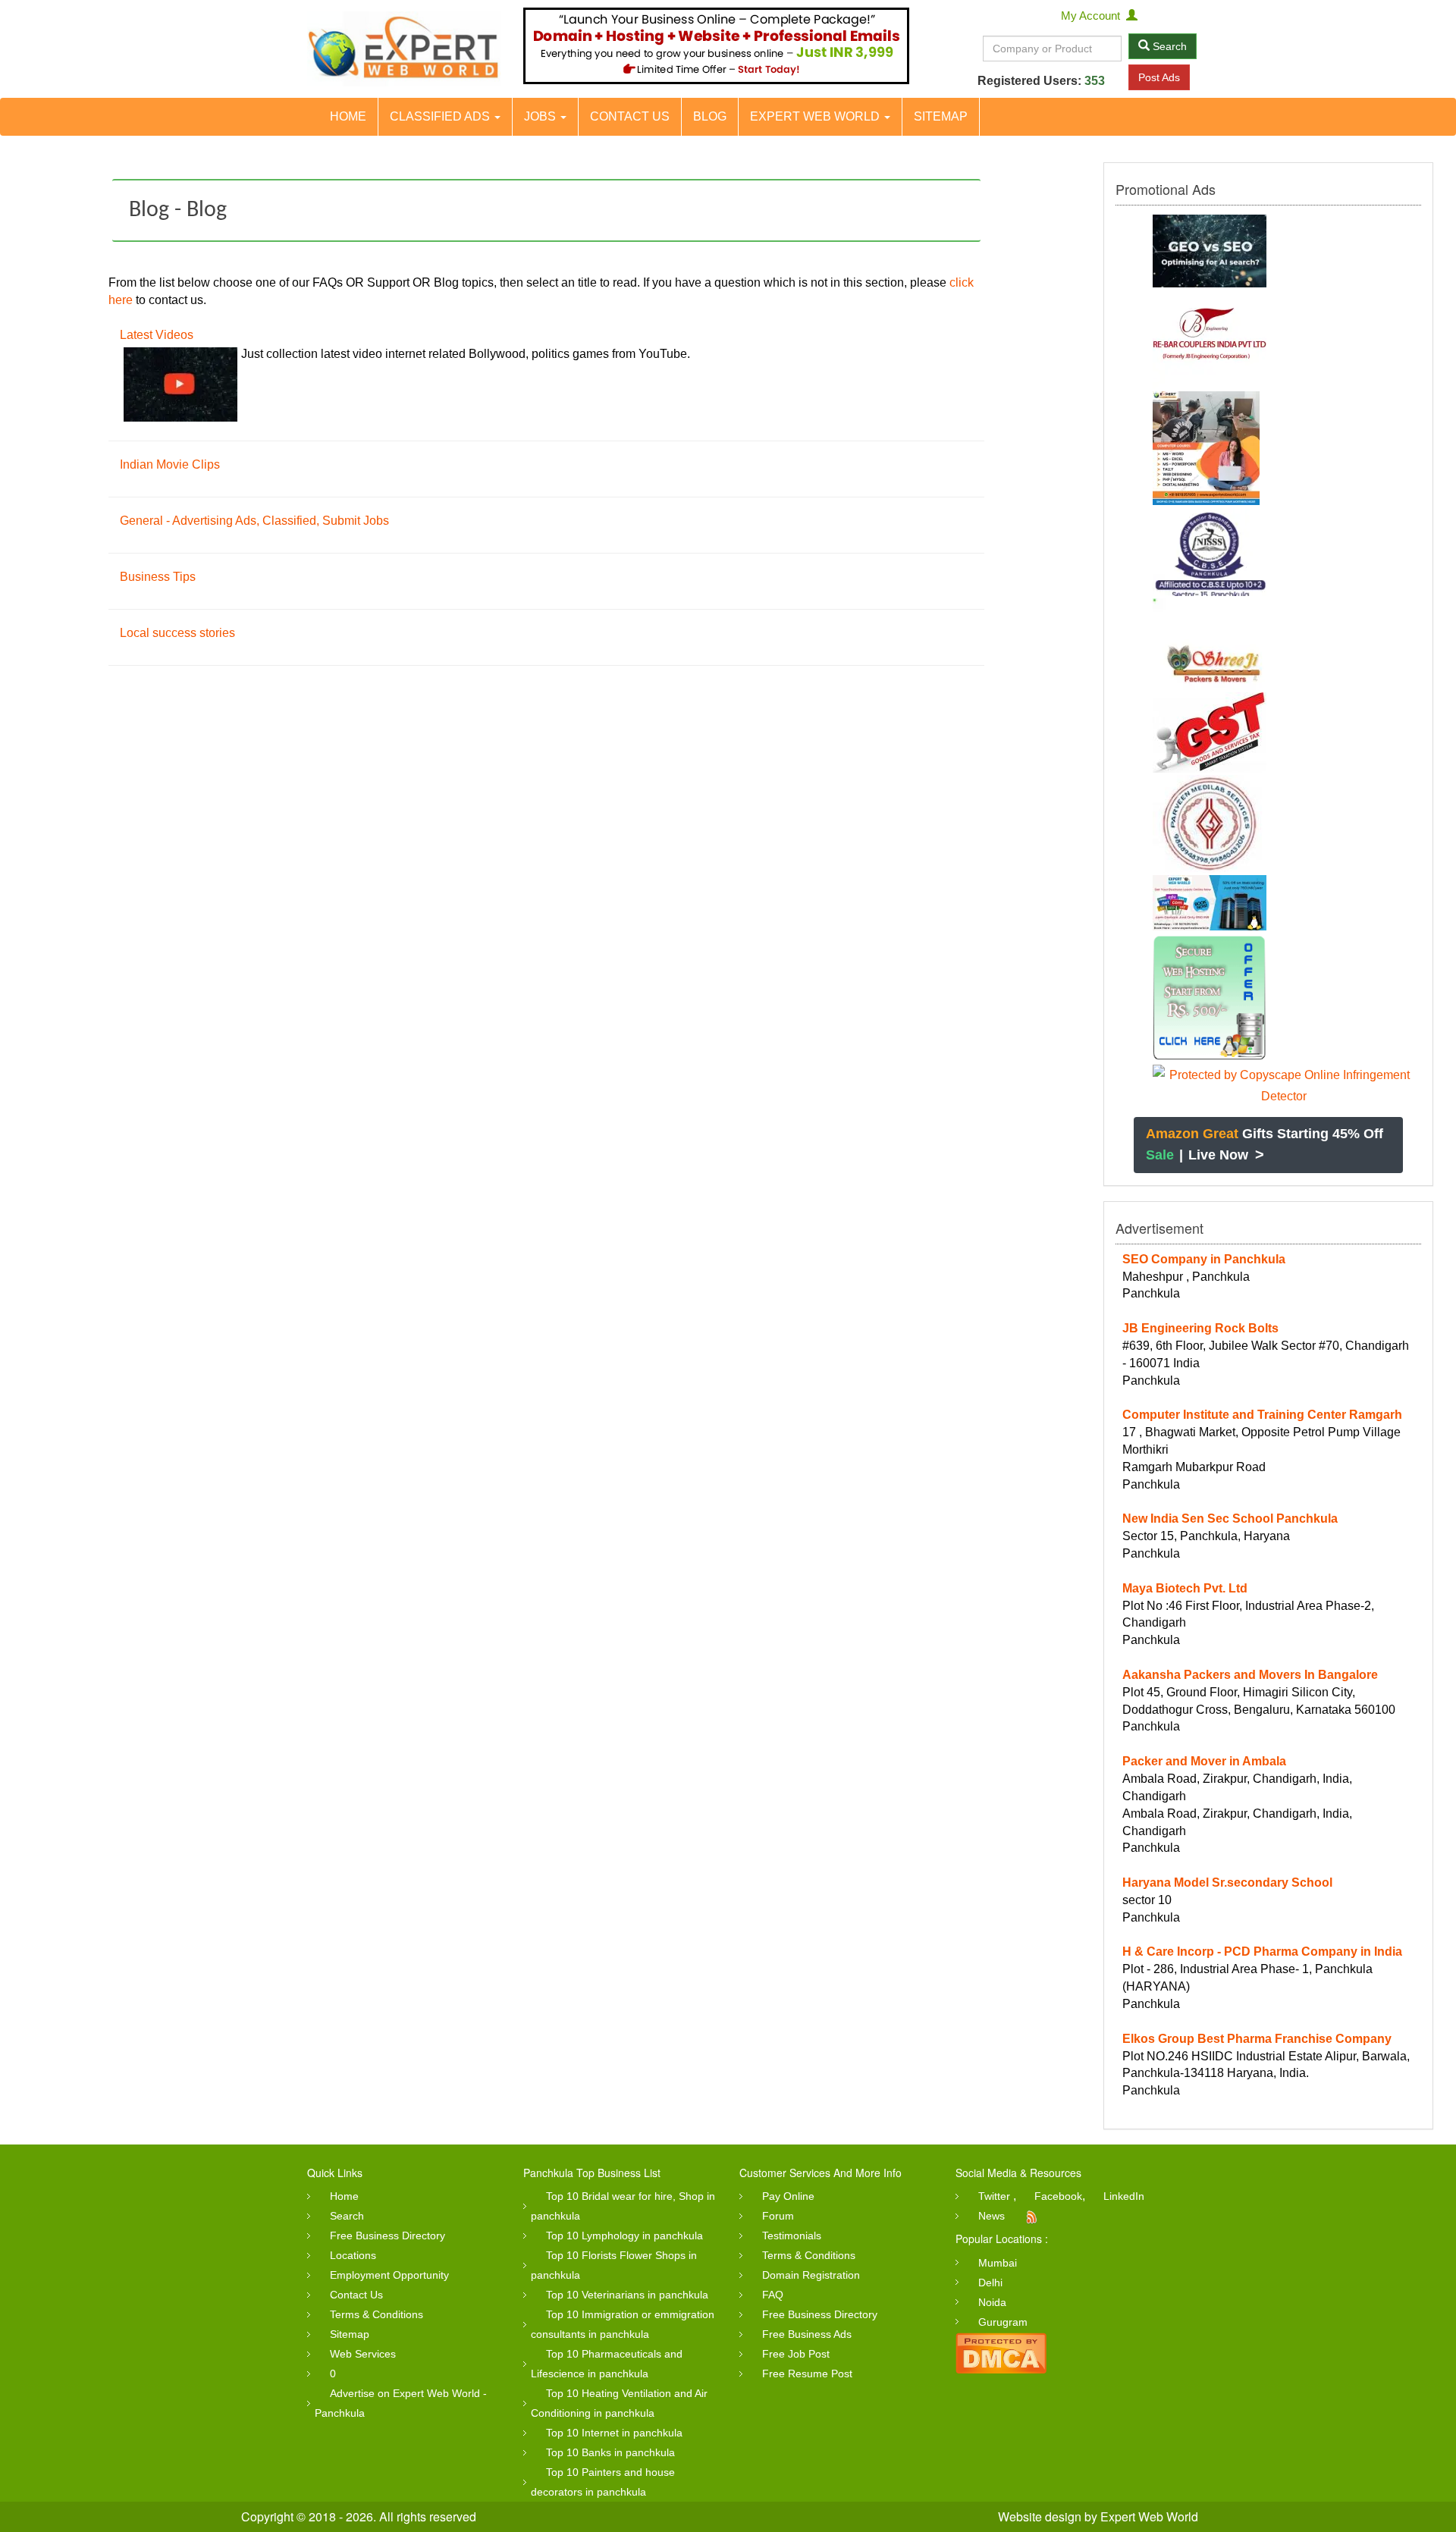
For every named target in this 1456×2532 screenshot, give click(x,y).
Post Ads (1159, 77)
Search (1168, 46)
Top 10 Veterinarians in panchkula (627, 2295)
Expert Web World (816, 116)
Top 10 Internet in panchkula (614, 2433)
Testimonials (792, 2236)
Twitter (994, 2196)
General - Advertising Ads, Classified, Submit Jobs (254, 521)
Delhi (990, 2283)
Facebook (1058, 2196)
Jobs (541, 116)
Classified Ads (441, 116)
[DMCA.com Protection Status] (1001, 2351)
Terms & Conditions (377, 2314)
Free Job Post (796, 2354)
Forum (778, 2216)
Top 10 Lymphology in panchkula (624, 2236)
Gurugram (1003, 2322)
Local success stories (177, 633)
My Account (1094, 16)
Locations (353, 2255)
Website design (1040, 2516)
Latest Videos (157, 335)
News (992, 2216)
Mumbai (998, 2263)
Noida (992, 2302)
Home (348, 116)
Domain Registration (811, 2275)
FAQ (773, 2295)
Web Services (363, 2354)
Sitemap (941, 116)
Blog (710, 116)
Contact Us (630, 116)
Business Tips (158, 577)
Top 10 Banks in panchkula (610, 2452)
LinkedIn (1124, 2196)
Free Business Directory (388, 2236)
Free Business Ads (807, 2334)
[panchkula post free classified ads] (404, 49)
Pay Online (788, 2196)
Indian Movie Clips (170, 464)
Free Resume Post (807, 2374)
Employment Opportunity (389, 2275)
